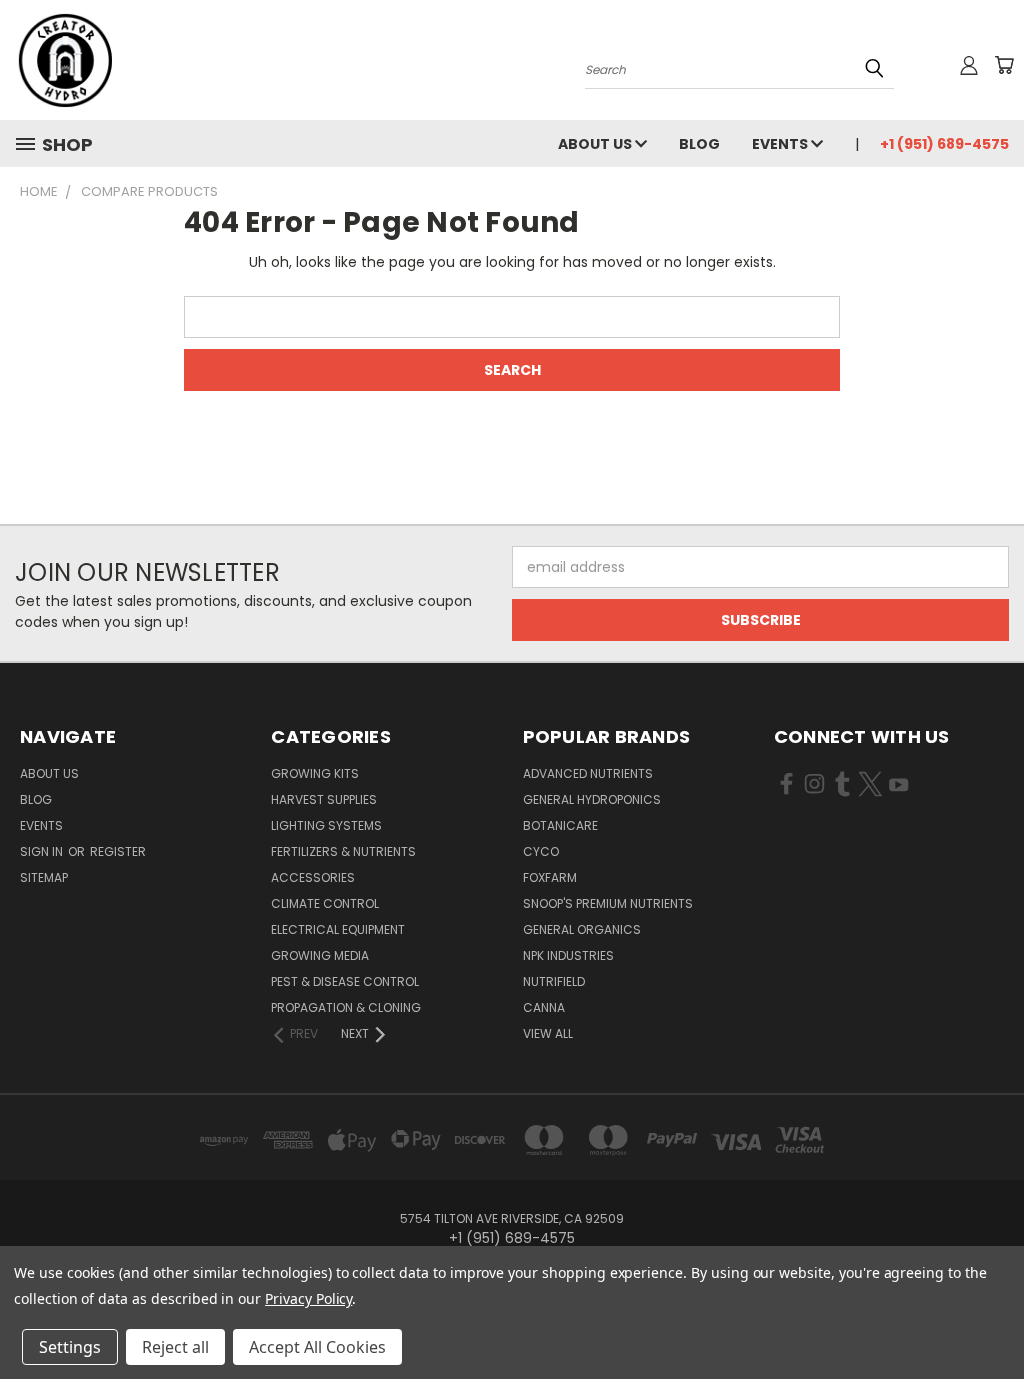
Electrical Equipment (338, 929)
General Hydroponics (592, 799)
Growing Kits (315, 773)
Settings (70, 1347)
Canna (544, 1007)
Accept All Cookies (317, 1347)
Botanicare (560, 825)
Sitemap (44, 877)
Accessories (313, 877)
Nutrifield (554, 981)
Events (781, 144)
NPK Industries (568, 955)
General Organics (582, 929)
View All (548, 1033)
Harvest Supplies (324, 799)
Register (118, 851)
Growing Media (320, 955)
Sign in (43, 851)
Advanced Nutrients (588, 773)
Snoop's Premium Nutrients (608, 903)
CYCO (541, 851)
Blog (699, 144)
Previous (993, 1316)
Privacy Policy (308, 1298)
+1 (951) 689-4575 (944, 144)
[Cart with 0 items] (1004, 65)
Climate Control (325, 903)
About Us (596, 144)
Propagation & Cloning (346, 1007)
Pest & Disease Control (345, 981)
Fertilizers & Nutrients (343, 851)
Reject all (175, 1347)
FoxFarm (550, 877)
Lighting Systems (326, 825)
